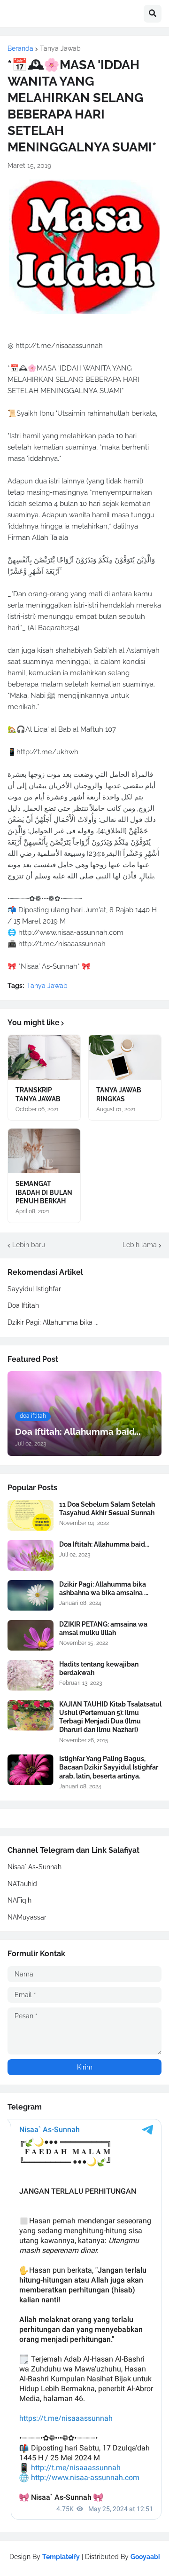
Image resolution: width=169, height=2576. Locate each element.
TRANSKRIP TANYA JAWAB (38, 1094)
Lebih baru (29, 1245)
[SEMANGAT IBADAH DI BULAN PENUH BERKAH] (44, 1151)
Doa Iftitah (23, 1305)
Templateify (61, 2557)
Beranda (20, 48)
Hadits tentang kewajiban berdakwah (99, 1668)
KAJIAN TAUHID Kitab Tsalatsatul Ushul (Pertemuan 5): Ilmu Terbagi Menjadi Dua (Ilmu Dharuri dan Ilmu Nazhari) (110, 1717)
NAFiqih (19, 1900)
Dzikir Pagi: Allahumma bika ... (53, 1322)
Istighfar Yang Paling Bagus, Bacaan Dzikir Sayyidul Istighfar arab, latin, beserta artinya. (109, 1767)
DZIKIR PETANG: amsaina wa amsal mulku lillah (103, 1628)
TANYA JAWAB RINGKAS (119, 1094)
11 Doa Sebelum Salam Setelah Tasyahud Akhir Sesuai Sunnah (107, 1509)
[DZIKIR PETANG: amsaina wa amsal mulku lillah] (31, 1635)
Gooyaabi (145, 2557)
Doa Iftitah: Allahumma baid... (104, 1544)
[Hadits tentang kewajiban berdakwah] (31, 1675)
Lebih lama (140, 1245)
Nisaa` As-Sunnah (35, 1867)
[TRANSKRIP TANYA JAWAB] (44, 1057)
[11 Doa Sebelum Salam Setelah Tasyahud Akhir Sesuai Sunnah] (31, 1515)
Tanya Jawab (60, 48)
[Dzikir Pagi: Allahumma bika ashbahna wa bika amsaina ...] (31, 1595)
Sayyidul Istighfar (34, 1289)
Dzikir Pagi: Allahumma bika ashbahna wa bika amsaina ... (104, 1588)
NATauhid (22, 1884)
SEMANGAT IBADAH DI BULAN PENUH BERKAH (44, 1192)
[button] (153, 14)
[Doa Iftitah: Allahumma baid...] (31, 1555)
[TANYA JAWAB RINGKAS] (125, 1057)
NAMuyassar (27, 1917)
